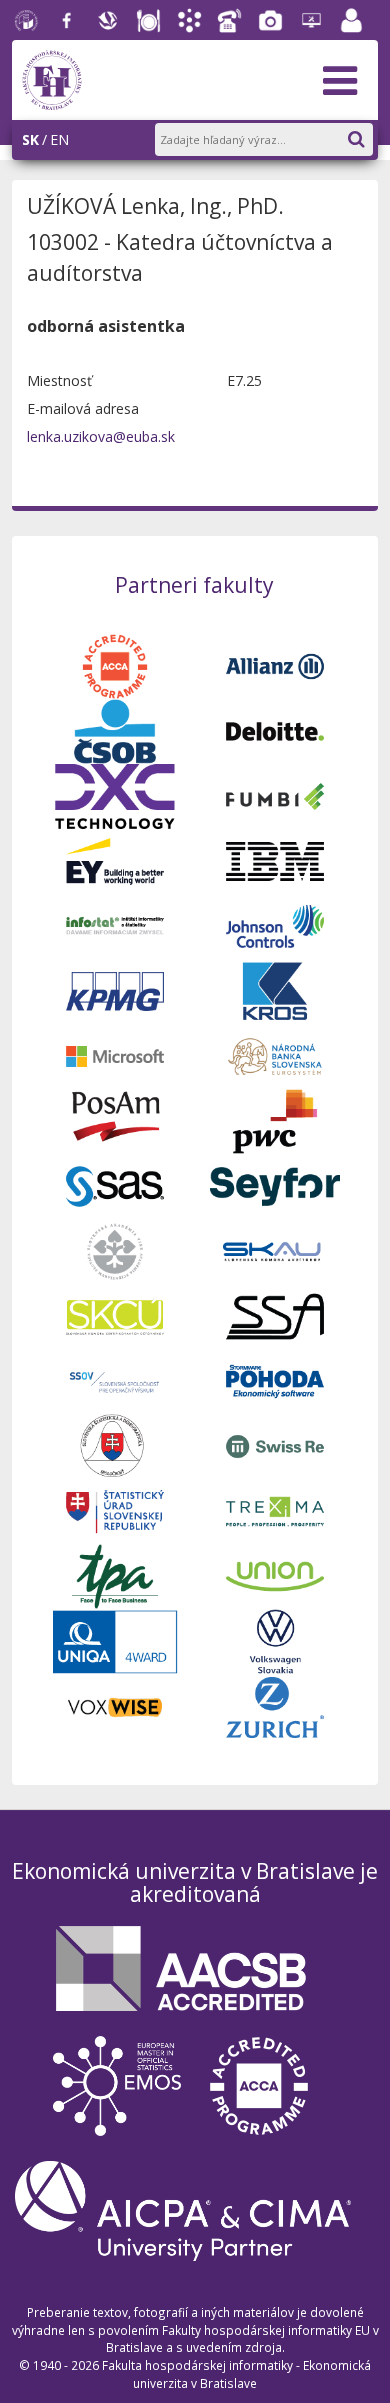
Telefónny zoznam (230, 21)
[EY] (115, 859)
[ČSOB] (115, 729)
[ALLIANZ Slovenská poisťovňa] (275, 664)
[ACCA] (115, 664)
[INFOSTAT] (115, 924)
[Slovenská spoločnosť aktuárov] (275, 1314)
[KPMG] (115, 989)
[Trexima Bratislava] (275, 1509)
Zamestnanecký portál (352, 21)
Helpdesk (312, 21)
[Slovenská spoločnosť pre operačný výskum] (115, 1379)
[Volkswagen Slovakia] (275, 1640)
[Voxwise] (115, 1705)
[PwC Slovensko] (275, 1119)
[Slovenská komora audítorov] (275, 1249)
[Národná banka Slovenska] (275, 1054)
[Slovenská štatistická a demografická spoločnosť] (115, 1444)
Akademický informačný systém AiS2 (190, 21)
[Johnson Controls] (275, 924)
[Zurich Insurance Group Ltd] (275, 1705)
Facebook (67, 21)
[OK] (366, 135)
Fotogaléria (271, 21)
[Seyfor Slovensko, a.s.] (275, 1184)
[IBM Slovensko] (275, 859)
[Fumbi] (275, 794)
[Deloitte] (275, 729)
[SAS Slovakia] (115, 1184)
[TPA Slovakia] (115, 1574)
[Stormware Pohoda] (275, 1379)
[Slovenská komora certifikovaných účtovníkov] (115, 1314)
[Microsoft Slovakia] (115, 1054)
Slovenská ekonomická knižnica (108, 21)
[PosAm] (115, 1119)
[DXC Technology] (115, 794)
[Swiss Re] (275, 1444)
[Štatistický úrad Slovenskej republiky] (115, 1509)
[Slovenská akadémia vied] (115, 1249)
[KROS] (275, 989)
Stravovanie (149, 21)
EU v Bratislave (27, 21)
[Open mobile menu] (340, 80)
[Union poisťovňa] (275, 1574)
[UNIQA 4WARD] (115, 1640)
